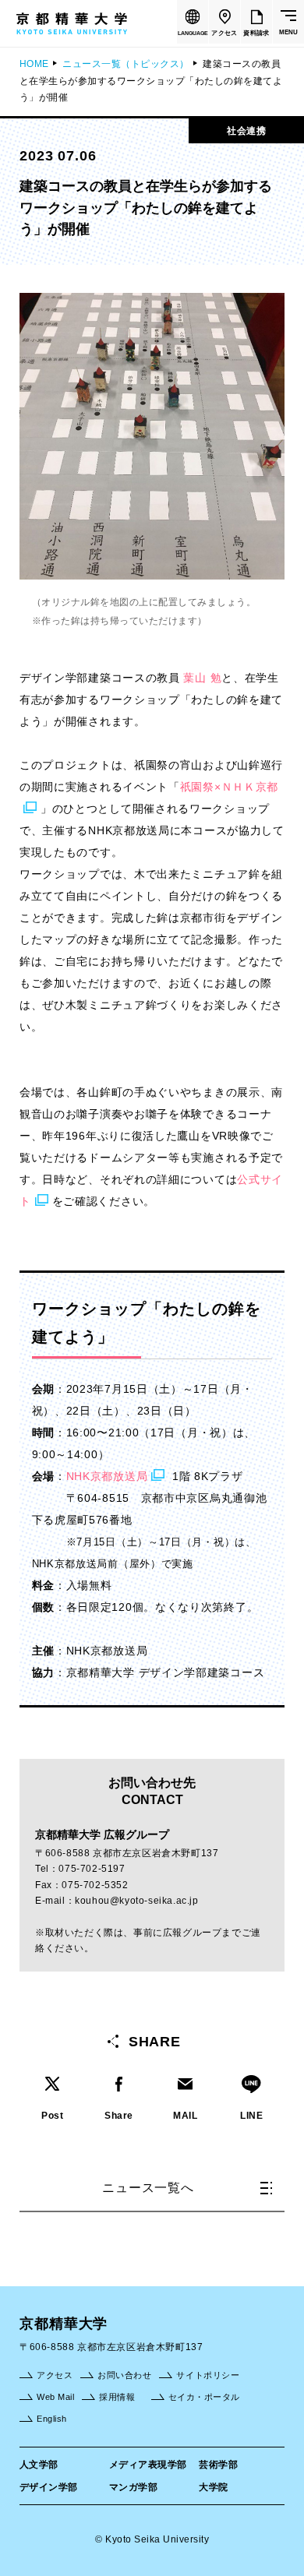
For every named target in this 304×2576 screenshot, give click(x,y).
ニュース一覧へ (148, 2188)
